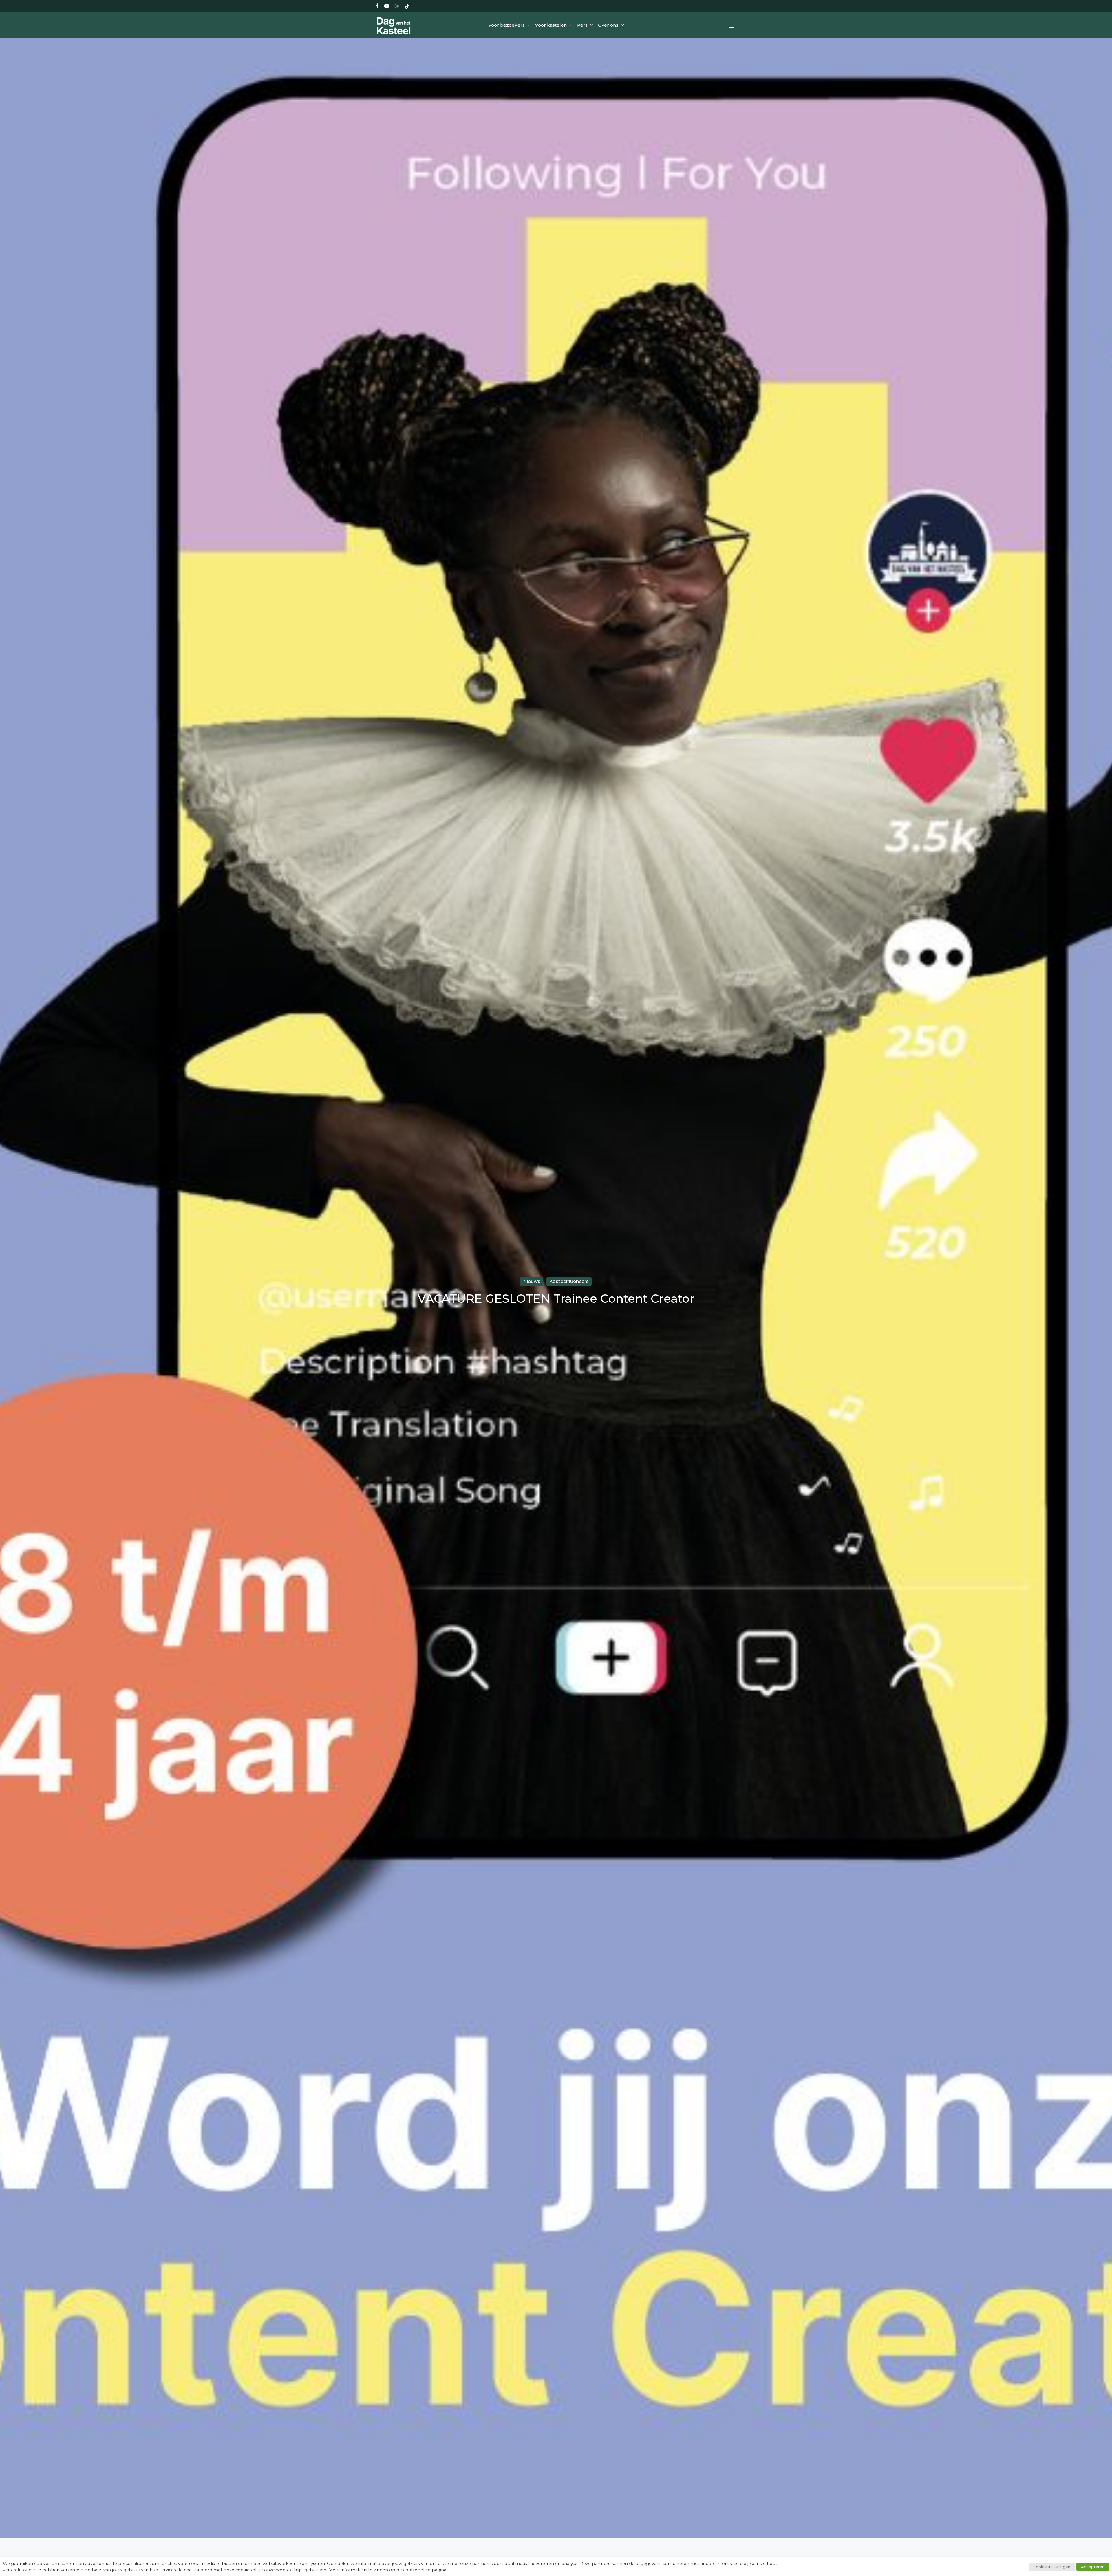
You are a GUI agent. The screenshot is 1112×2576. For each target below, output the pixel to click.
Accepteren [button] (1093, 2567)
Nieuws (532, 1281)
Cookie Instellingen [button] (1052, 2567)
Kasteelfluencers (569, 1281)
